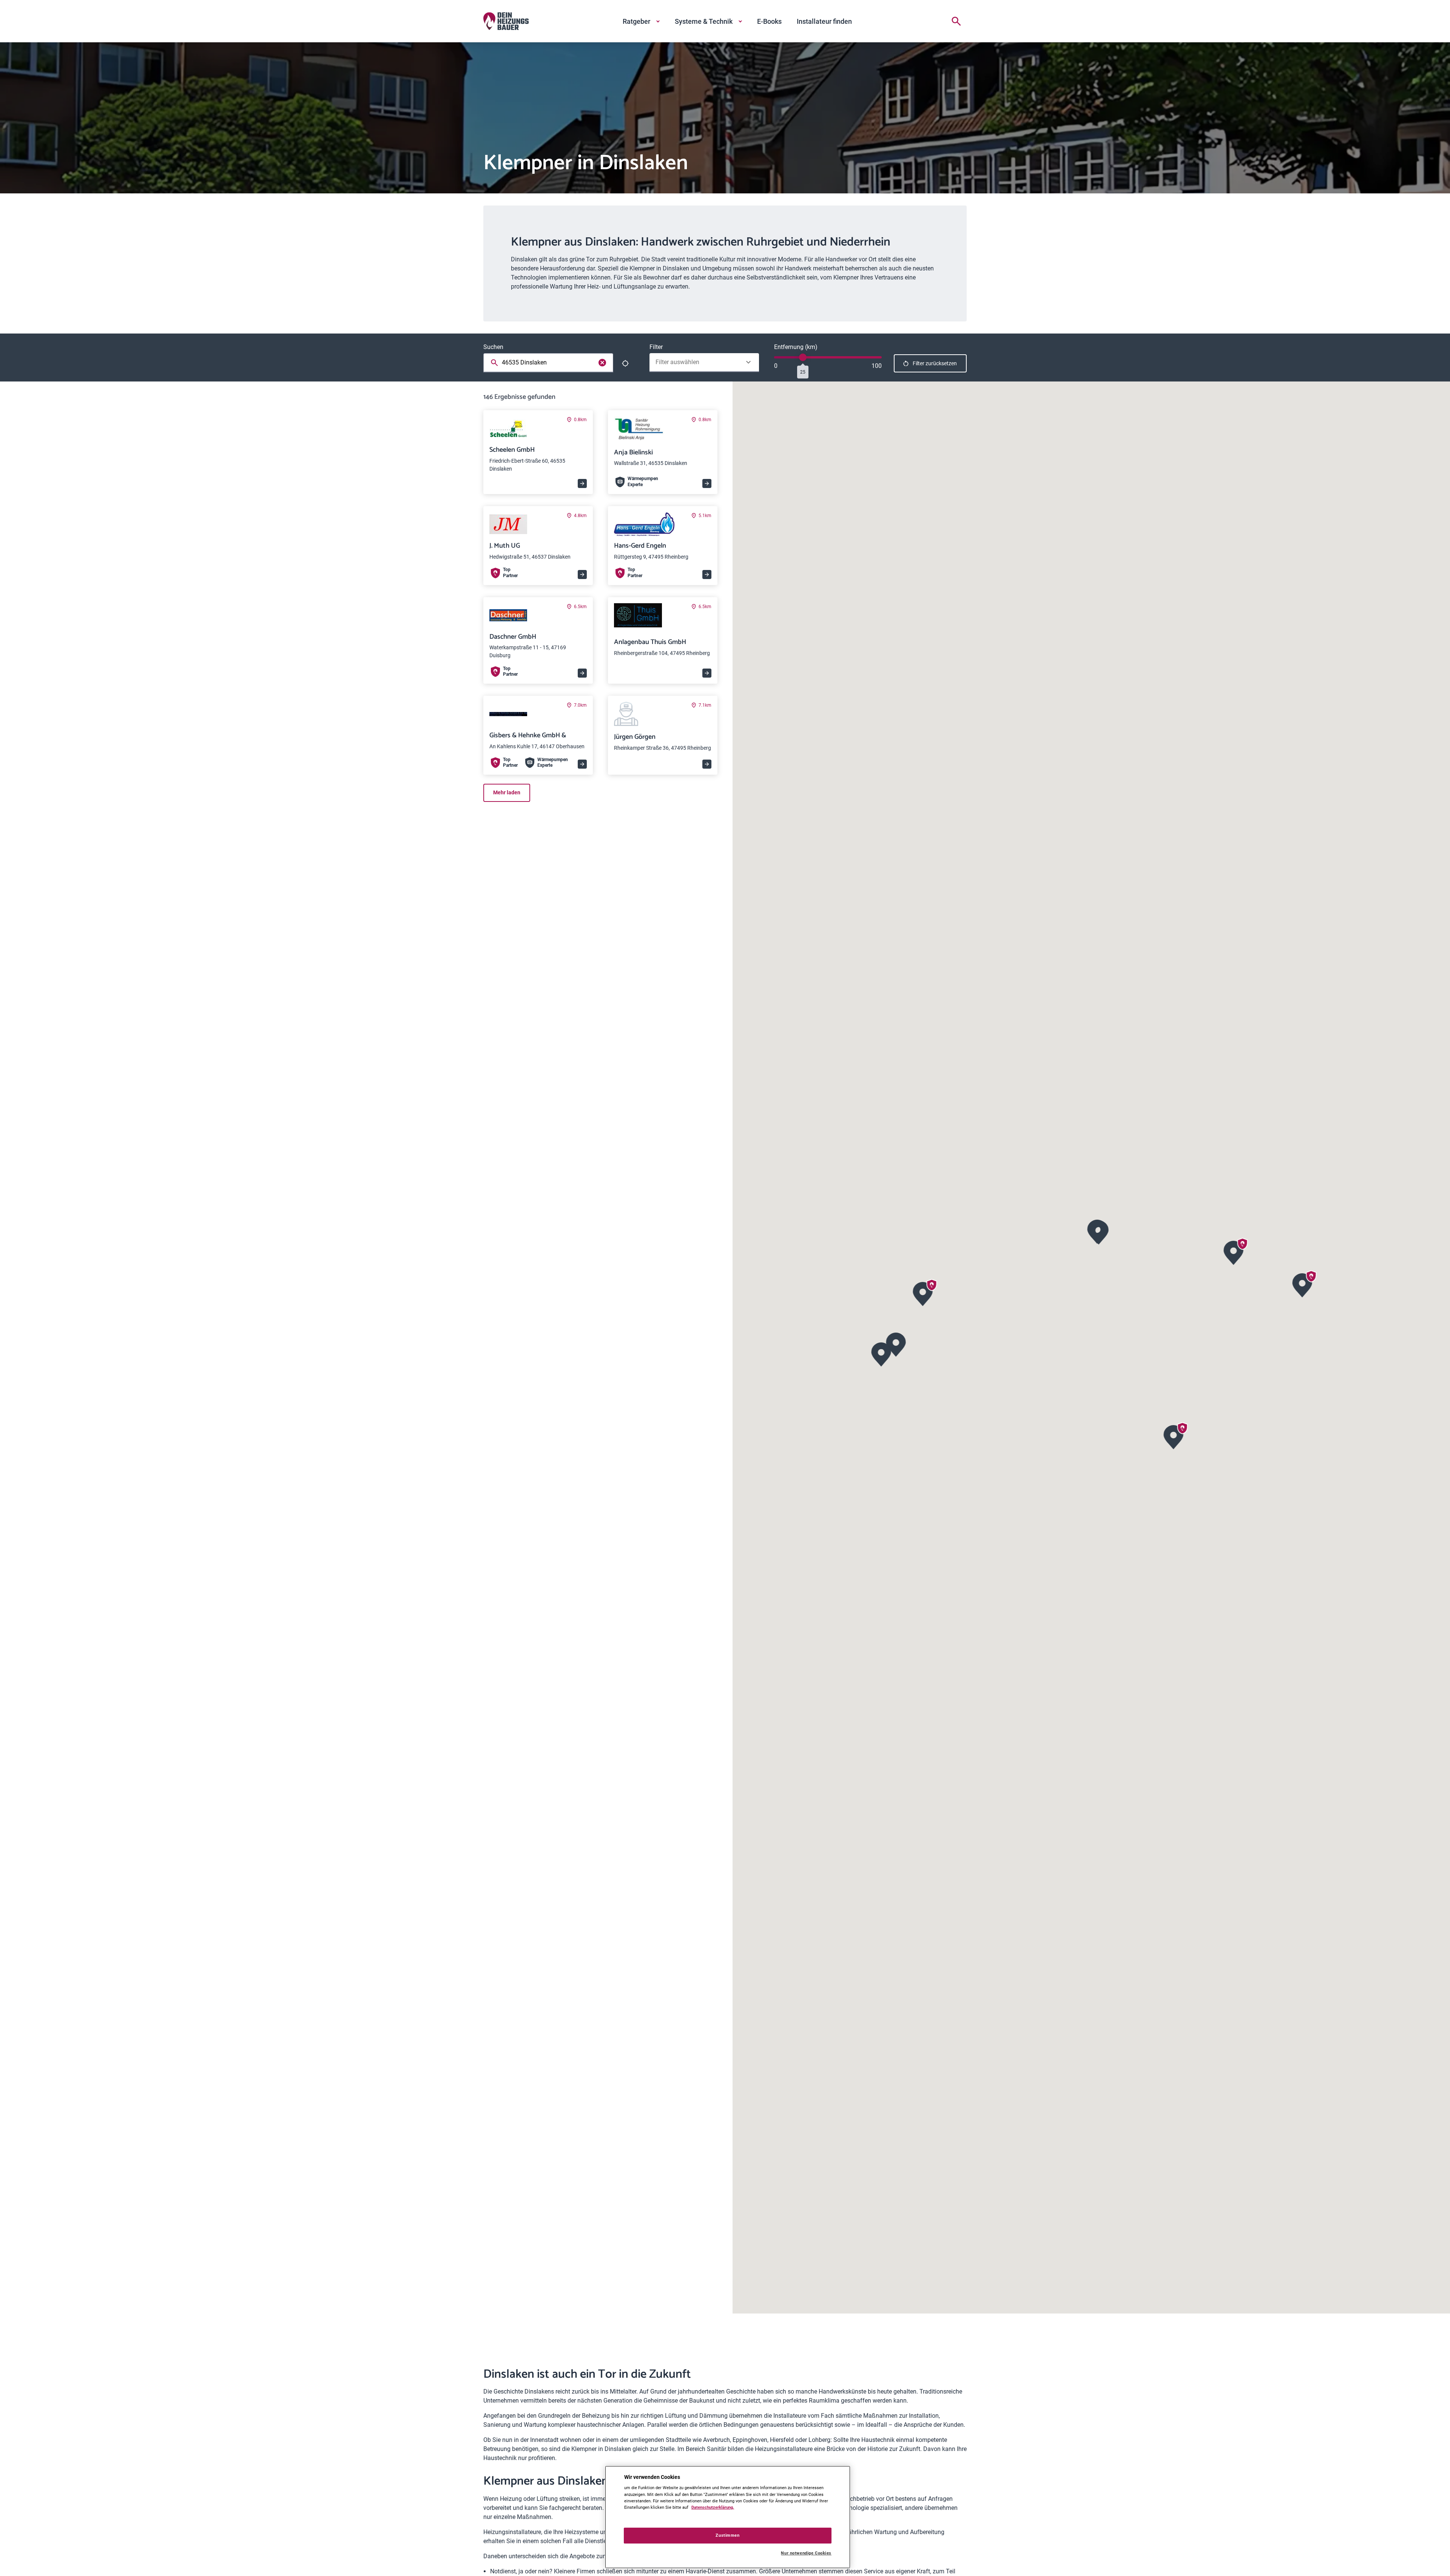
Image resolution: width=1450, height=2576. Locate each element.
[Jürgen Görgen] (882, 1354)
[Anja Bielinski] (1099, 1232)
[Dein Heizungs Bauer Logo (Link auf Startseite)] (506, 21)
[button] (1099, 1232)
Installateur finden (824, 21)
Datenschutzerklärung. (713, 2507)
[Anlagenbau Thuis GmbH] (896, 1344)
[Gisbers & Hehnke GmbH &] (1303, 1284)
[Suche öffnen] (956, 21)
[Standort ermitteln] (625, 363)
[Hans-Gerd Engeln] (923, 1293)
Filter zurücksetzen (935, 363)
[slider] (803, 357)
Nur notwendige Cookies (806, 2553)
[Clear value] (602, 363)
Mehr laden (507, 792)
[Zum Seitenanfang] (958, 2558)
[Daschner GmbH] (1174, 1436)
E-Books (769, 21)
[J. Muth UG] (1234, 1252)
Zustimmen (727, 2535)
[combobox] (550, 363)
